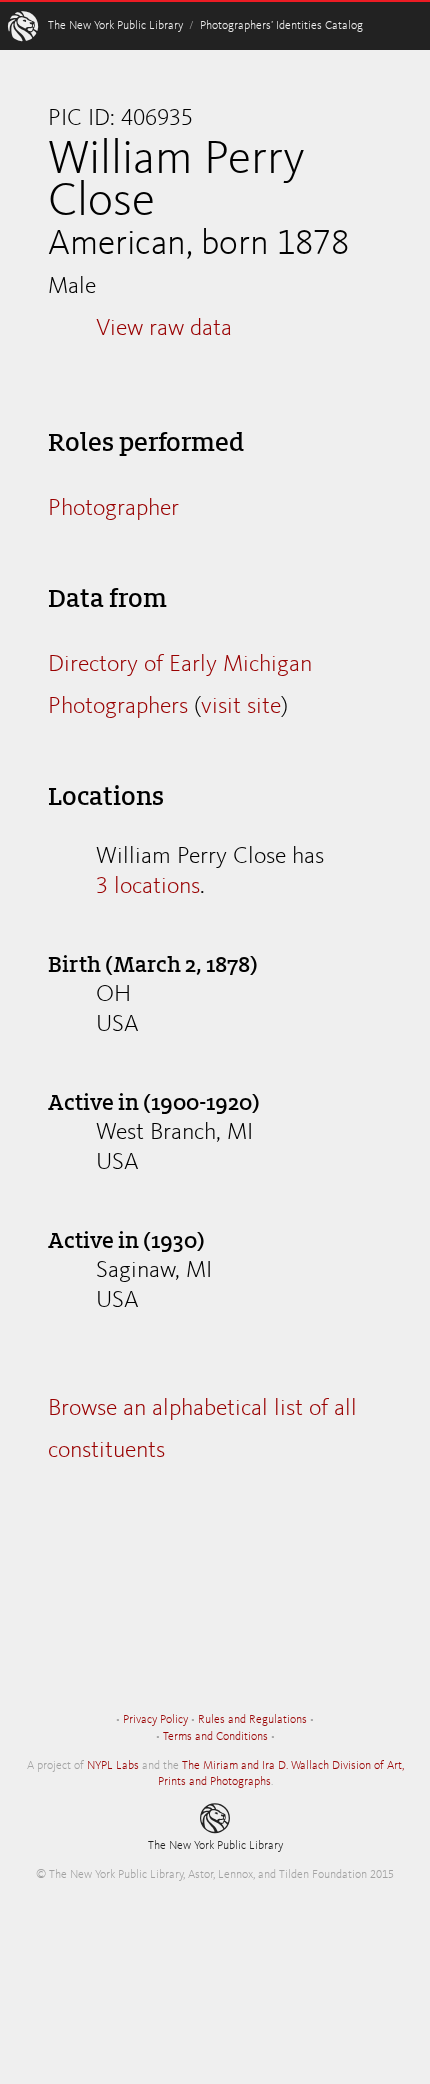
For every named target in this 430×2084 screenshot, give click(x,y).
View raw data (164, 329)
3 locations (148, 887)
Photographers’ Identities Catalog (281, 26)
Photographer (113, 509)
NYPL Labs (113, 1766)
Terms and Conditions (215, 1737)
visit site (241, 707)
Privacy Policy (155, 1720)
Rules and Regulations (252, 1720)
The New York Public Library (115, 26)
